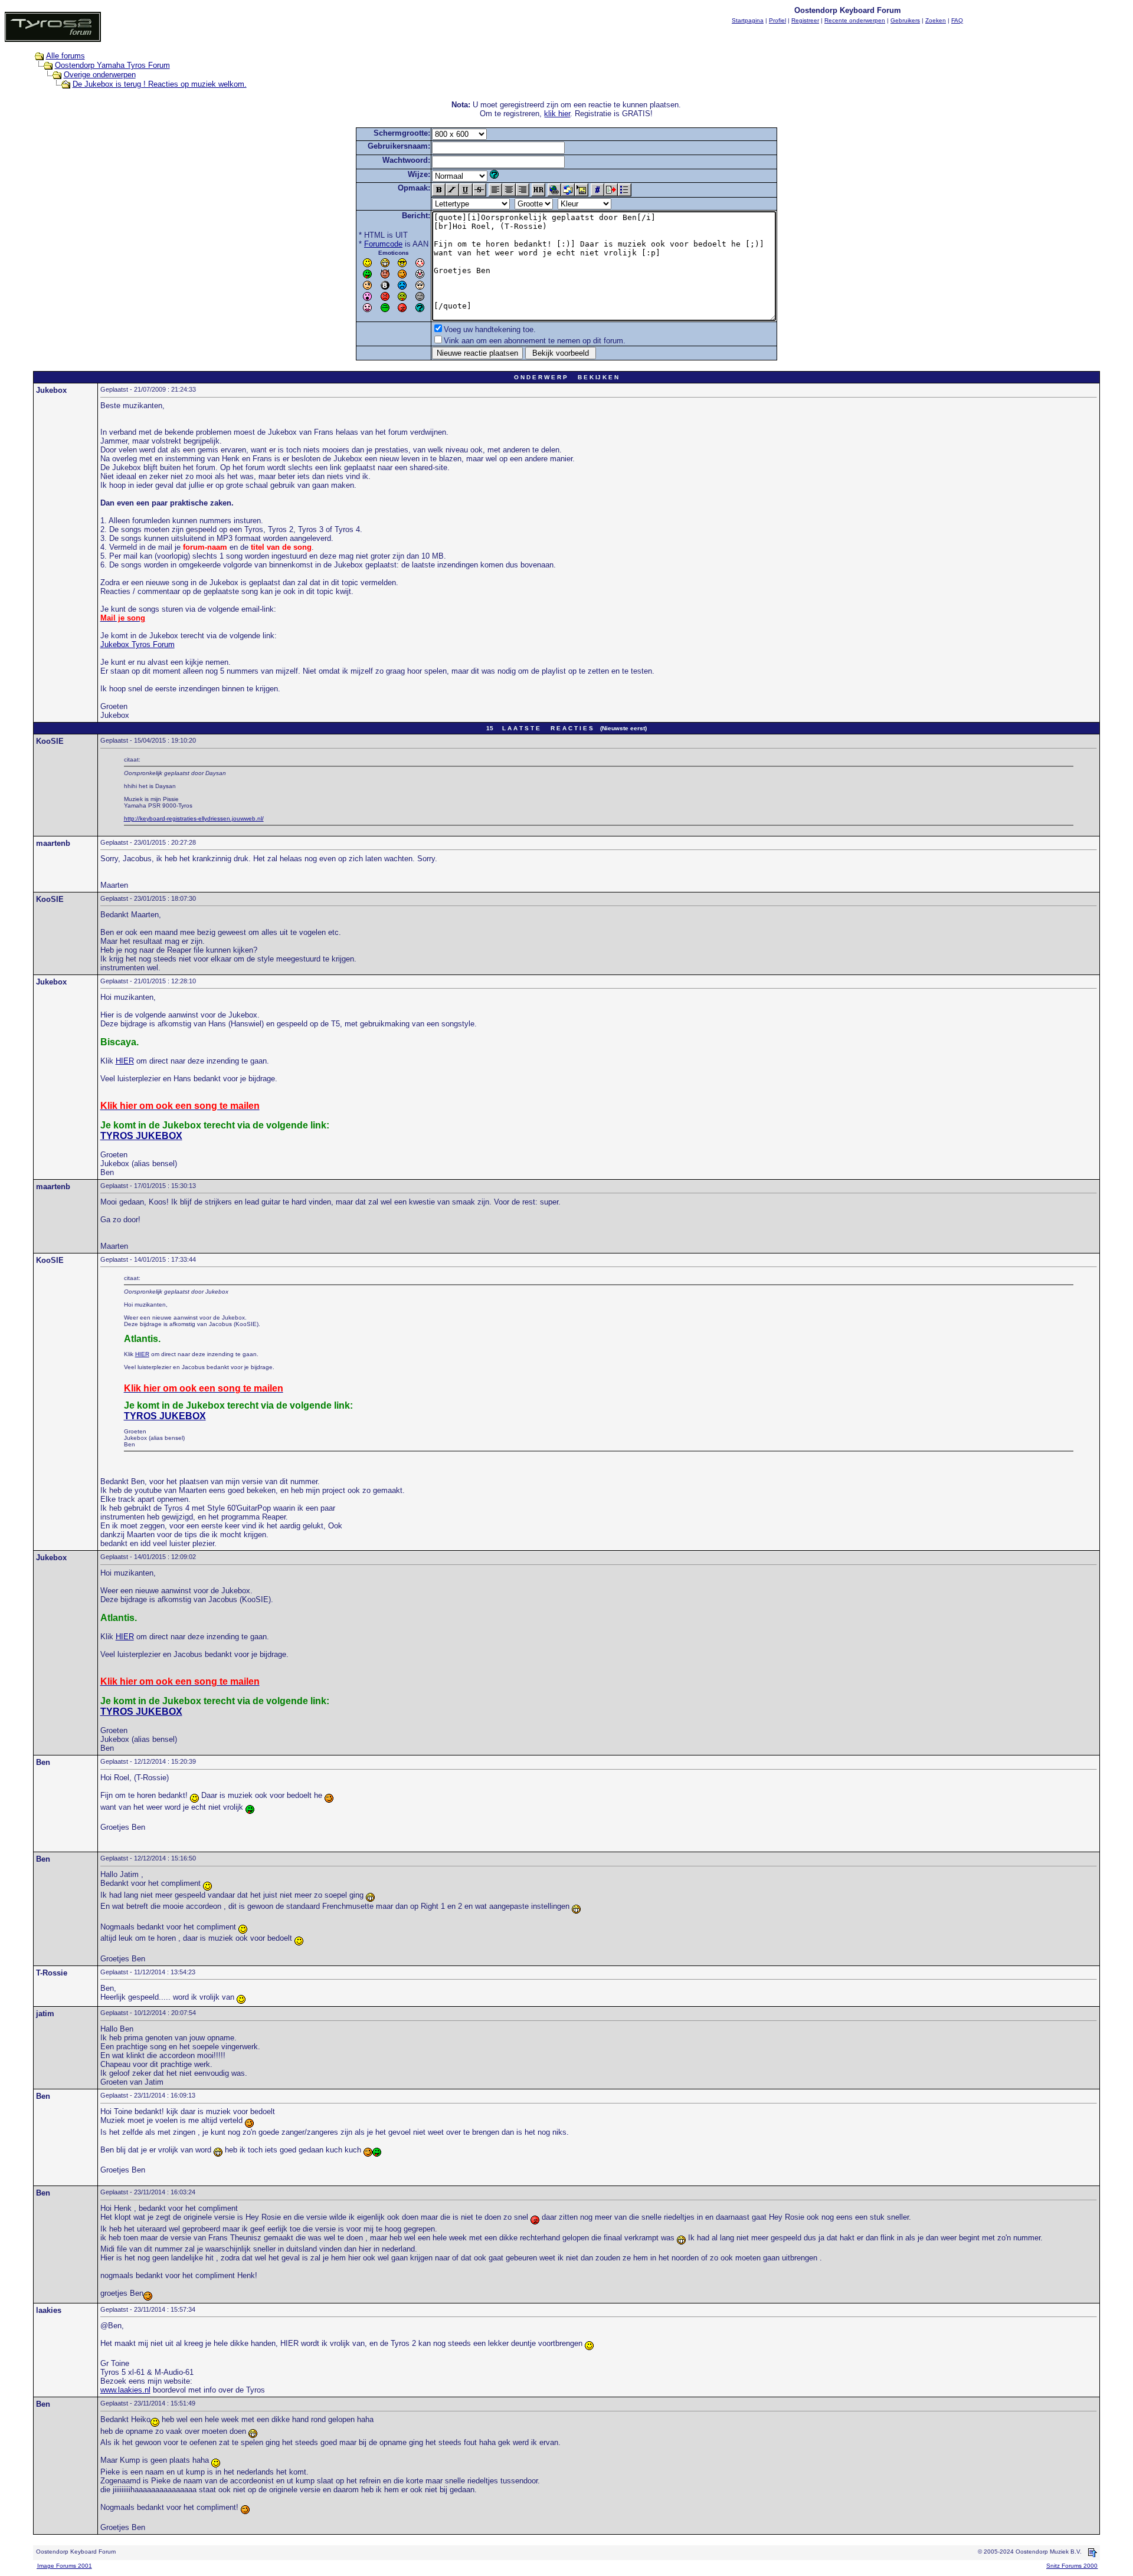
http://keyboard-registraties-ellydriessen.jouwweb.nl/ (194, 818)
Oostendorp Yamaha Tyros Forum (112, 65)
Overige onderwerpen (100, 75)
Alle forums (66, 56)
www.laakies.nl (125, 2390)
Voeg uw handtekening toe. (490, 329)
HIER (125, 1061)
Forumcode (383, 244)
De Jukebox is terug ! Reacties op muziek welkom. (160, 84)
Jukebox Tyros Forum (137, 644)
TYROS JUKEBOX (141, 1136)
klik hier (557, 114)
